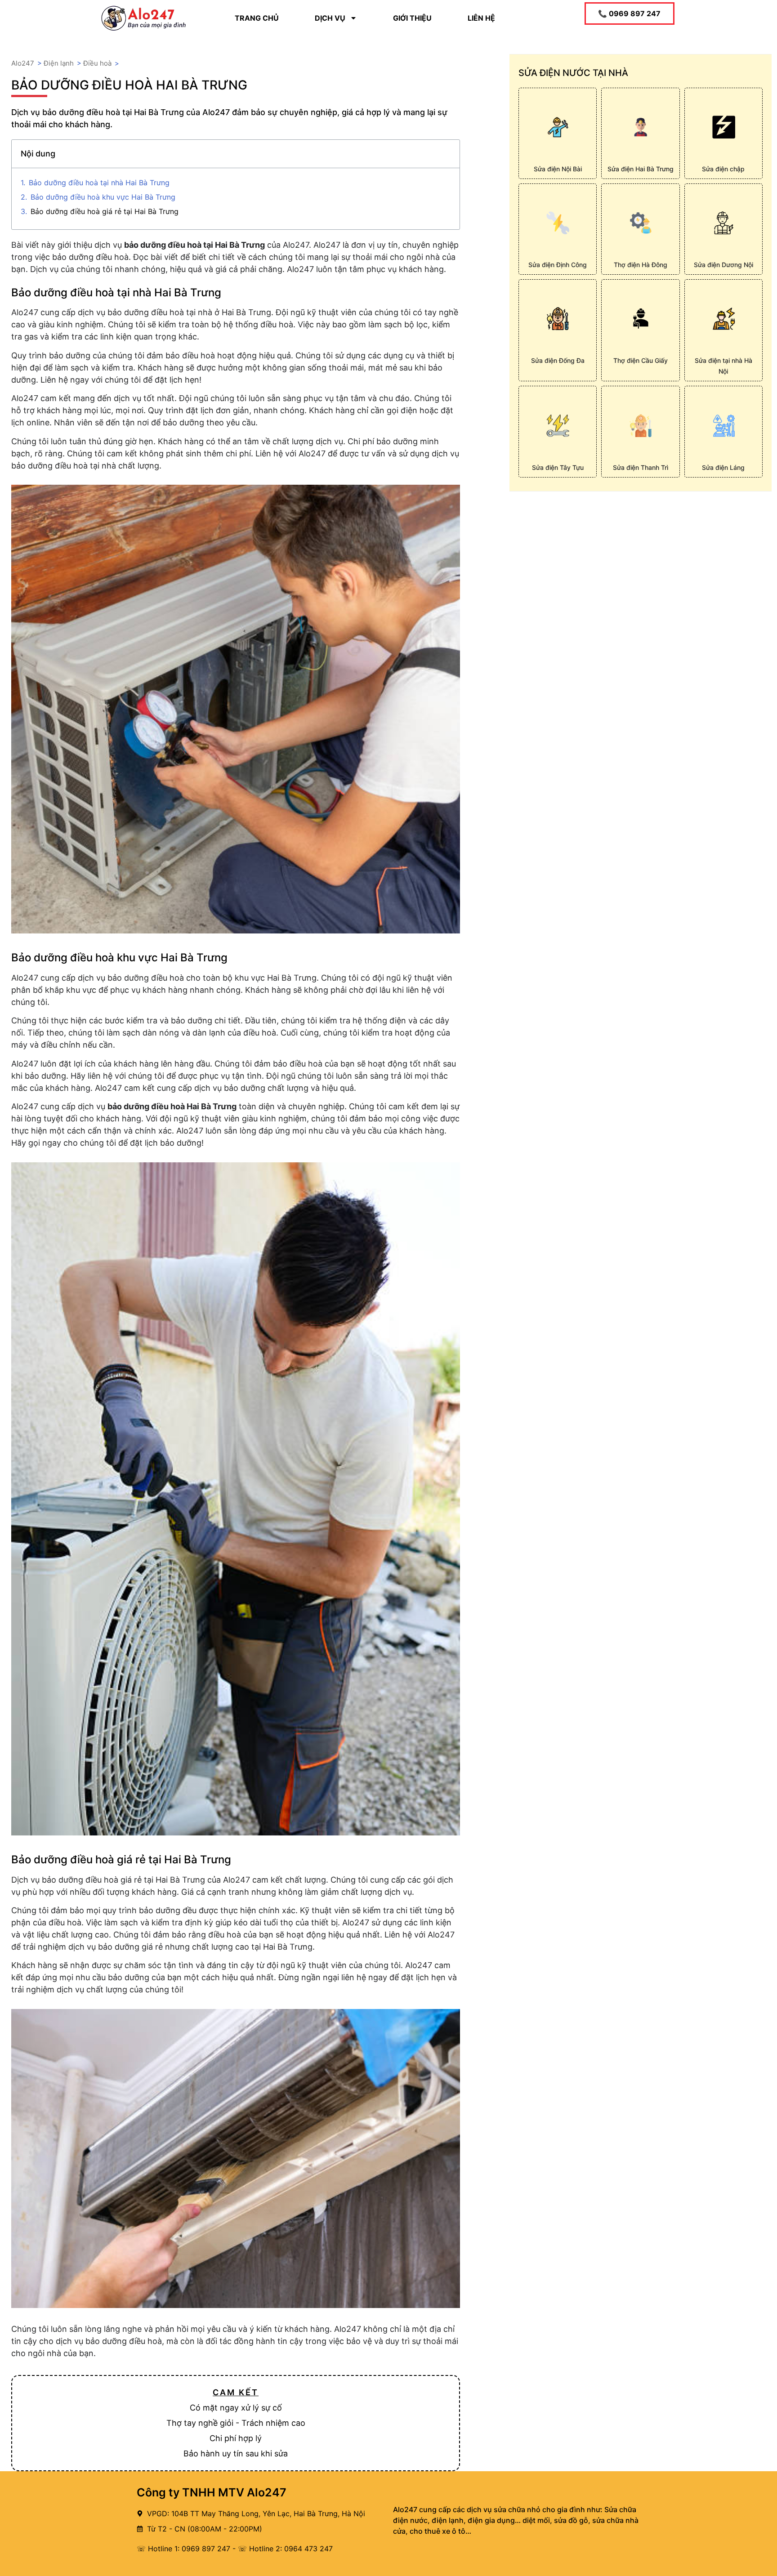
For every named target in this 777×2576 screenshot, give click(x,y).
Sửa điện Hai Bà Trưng (641, 169)
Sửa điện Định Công (558, 265)
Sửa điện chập (723, 169)
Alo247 (23, 63)
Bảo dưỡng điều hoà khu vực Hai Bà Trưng (103, 197)
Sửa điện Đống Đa (558, 360)
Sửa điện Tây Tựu (558, 467)
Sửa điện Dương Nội (723, 265)
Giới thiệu (412, 18)
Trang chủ (257, 18)
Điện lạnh (59, 63)
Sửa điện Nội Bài (558, 169)
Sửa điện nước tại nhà (573, 73)
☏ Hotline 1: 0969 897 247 (183, 2549)
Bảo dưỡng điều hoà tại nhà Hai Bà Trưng (99, 183)
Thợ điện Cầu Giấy (641, 360)
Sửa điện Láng (723, 467)
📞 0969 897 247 (629, 13)
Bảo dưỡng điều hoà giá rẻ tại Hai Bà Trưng (105, 211)
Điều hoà (97, 63)
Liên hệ (481, 18)
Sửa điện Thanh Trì (641, 467)
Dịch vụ (330, 18)
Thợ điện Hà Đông (641, 265)
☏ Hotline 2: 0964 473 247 (285, 2549)
